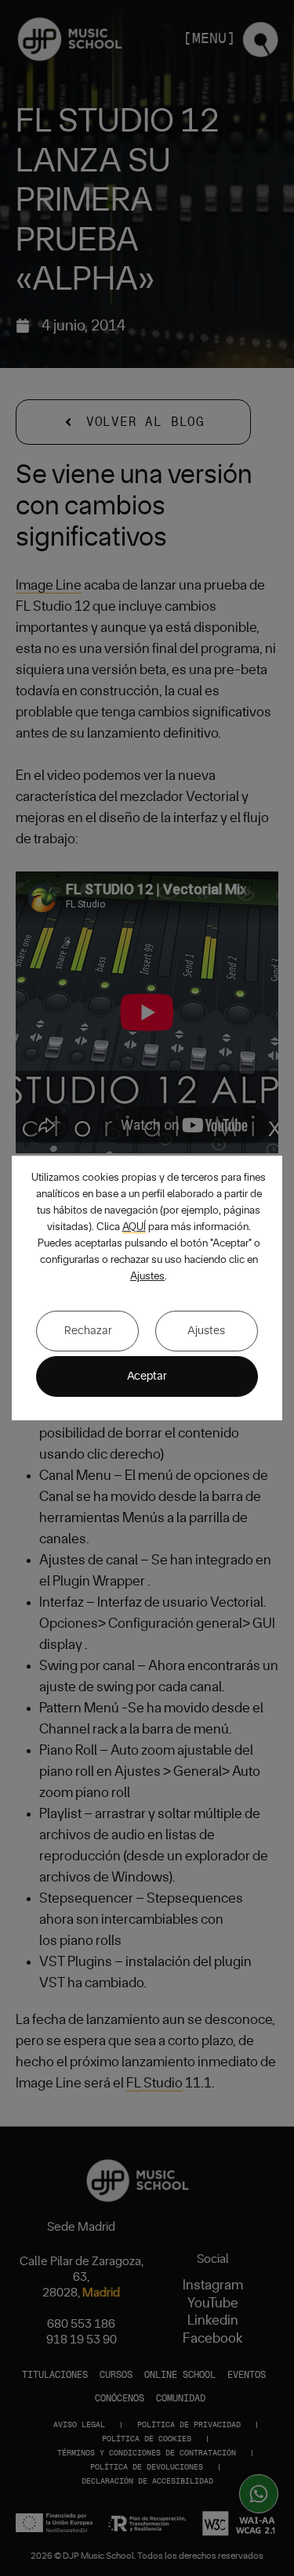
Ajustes (147, 1276)
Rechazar (88, 1331)
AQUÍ (134, 1227)
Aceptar (147, 1376)
